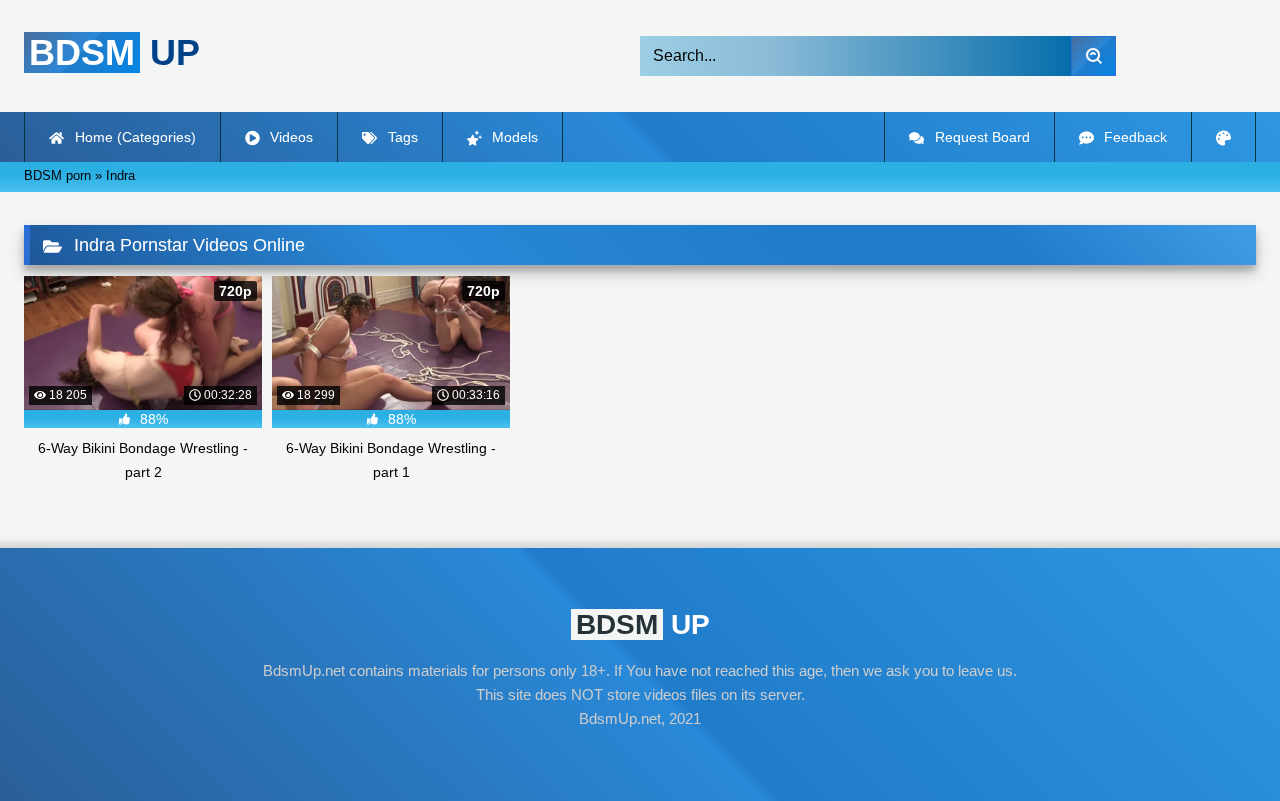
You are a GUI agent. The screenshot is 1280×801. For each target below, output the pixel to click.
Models (513, 137)
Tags (401, 137)
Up (114, 52)
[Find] (1093, 56)
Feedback (1133, 137)
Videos (289, 137)
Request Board (980, 137)
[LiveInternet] (640, 757)
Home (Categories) (133, 137)
